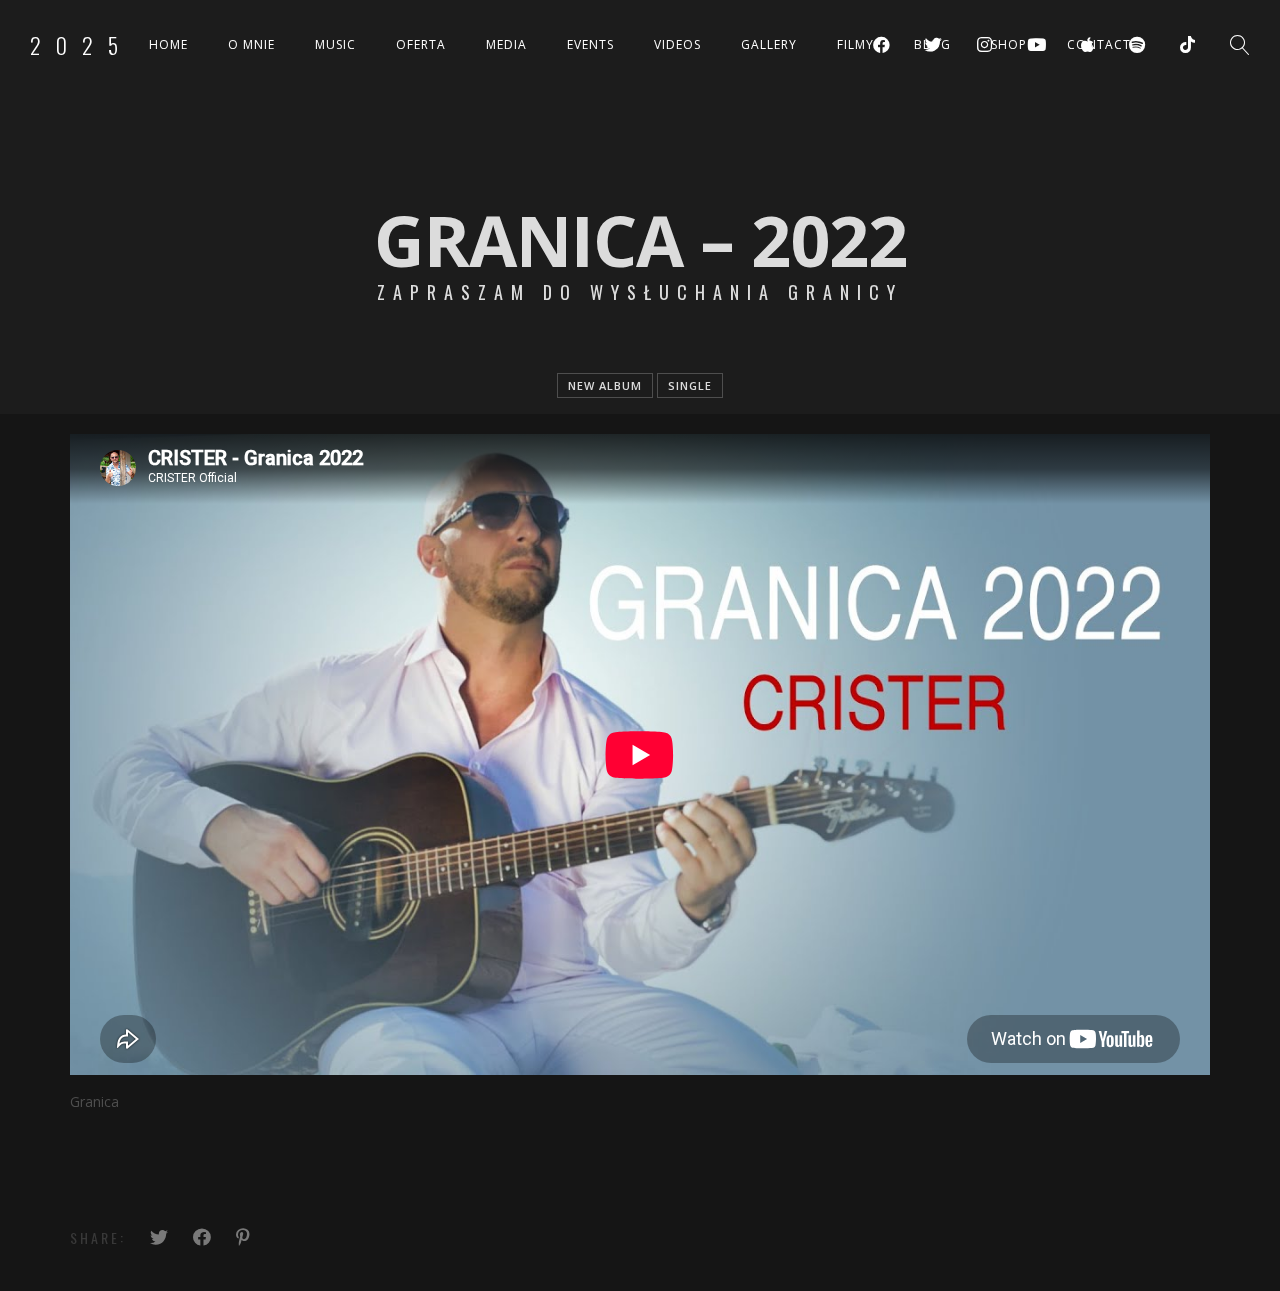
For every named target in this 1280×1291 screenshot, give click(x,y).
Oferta (421, 44)
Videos (677, 44)
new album (605, 385)
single (690, 385)
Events (590, 44)
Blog (932, 44)
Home (168, 44)
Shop (1009, 44)
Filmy (855, 44)
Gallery (769, 44)
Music (335, 44)
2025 (81, 45)
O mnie (251, 44)
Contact (1099, 44)
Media (506, 44)
